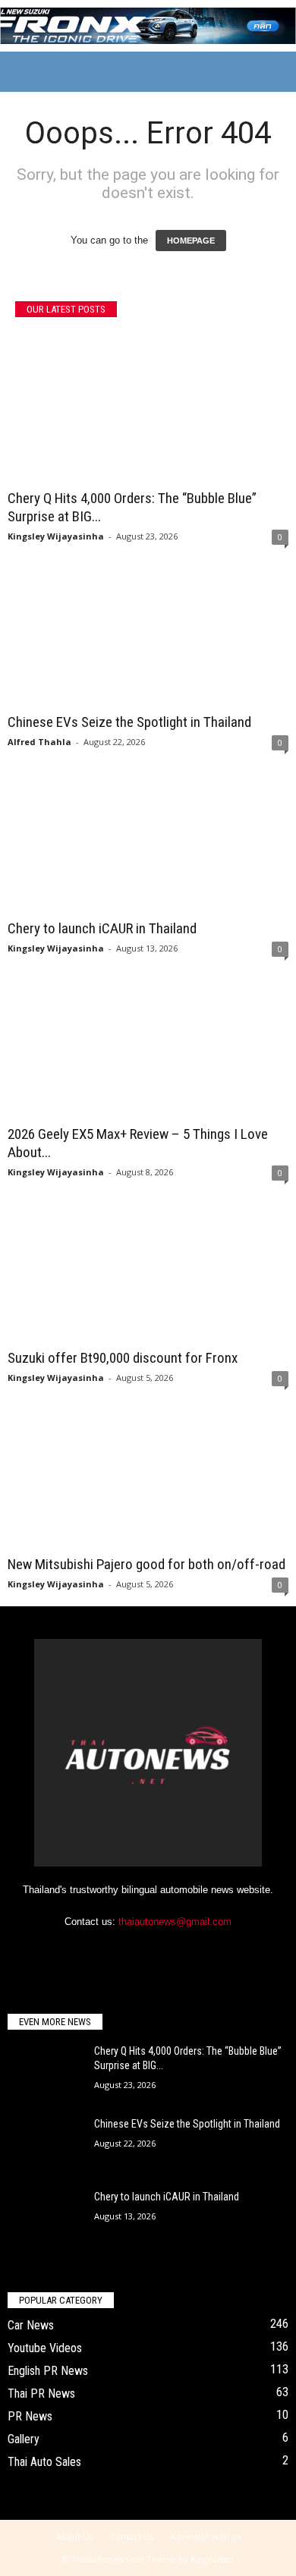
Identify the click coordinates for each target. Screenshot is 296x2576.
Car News (31, 2325)
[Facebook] (103, 1951)
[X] (165, 1951)
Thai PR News (41, 2394)
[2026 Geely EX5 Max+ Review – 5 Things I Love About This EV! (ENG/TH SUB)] (148, 1044)
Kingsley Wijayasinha (56, 536)
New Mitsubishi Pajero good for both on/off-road (146, 1564)
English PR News (48, 2371)
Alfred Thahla (39, 742)
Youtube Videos (45, 2348)
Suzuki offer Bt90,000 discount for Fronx (123, 1358)
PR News (30, 2416)
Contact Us (132, 2536)
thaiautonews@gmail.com (175, 1922)
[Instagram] (134, 1951)
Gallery (24, 2439)
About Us (74, 2536)
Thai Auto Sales (44, 2462)
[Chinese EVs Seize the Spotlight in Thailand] (148, 632)
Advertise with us (206, 2536)
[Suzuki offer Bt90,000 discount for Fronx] (148, 1268)
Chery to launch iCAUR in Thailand (102, 928)
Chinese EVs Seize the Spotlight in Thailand (129, 722)
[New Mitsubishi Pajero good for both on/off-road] (148, 1474)
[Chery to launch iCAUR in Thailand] (148, 838)
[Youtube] (195, 1951)
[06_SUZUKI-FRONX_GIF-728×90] (148, 26)
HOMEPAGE (191, 241)
